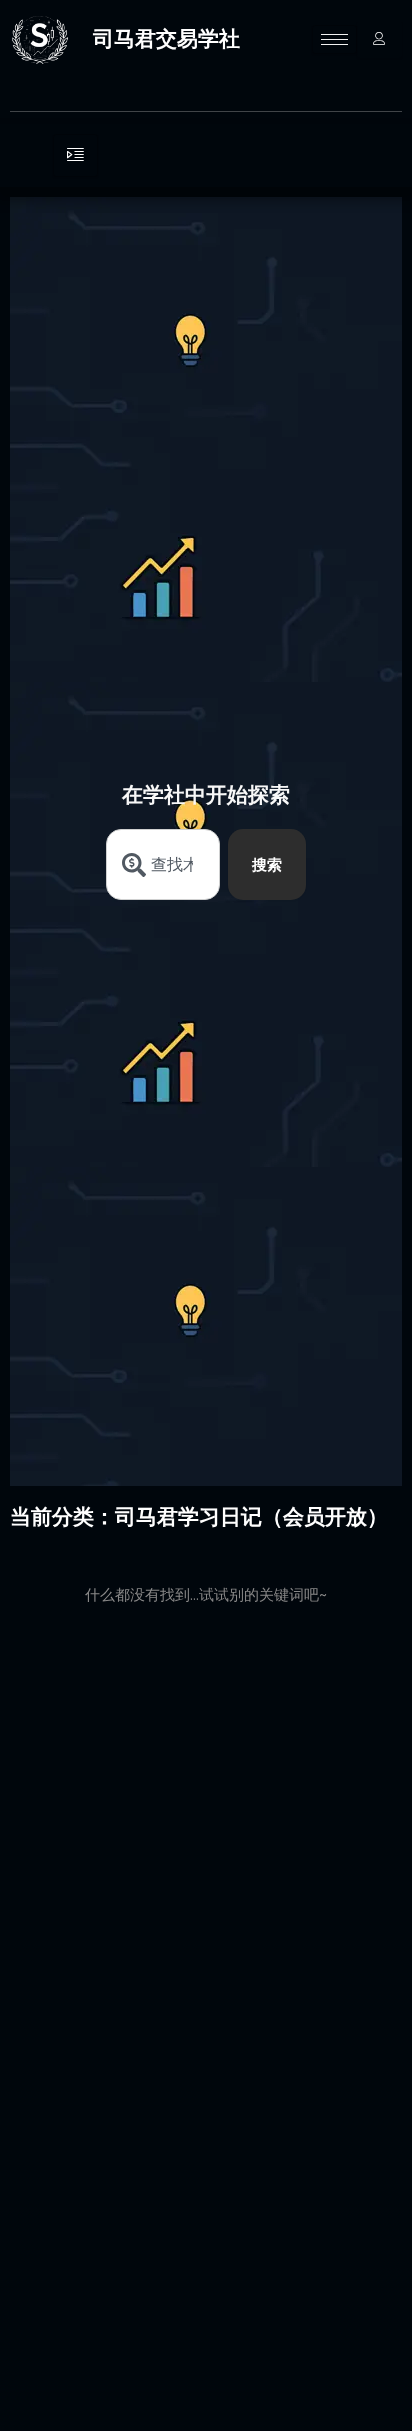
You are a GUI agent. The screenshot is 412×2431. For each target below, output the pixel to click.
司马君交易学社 (166, 38)
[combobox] (163, 864)
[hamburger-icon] (334, 39)
